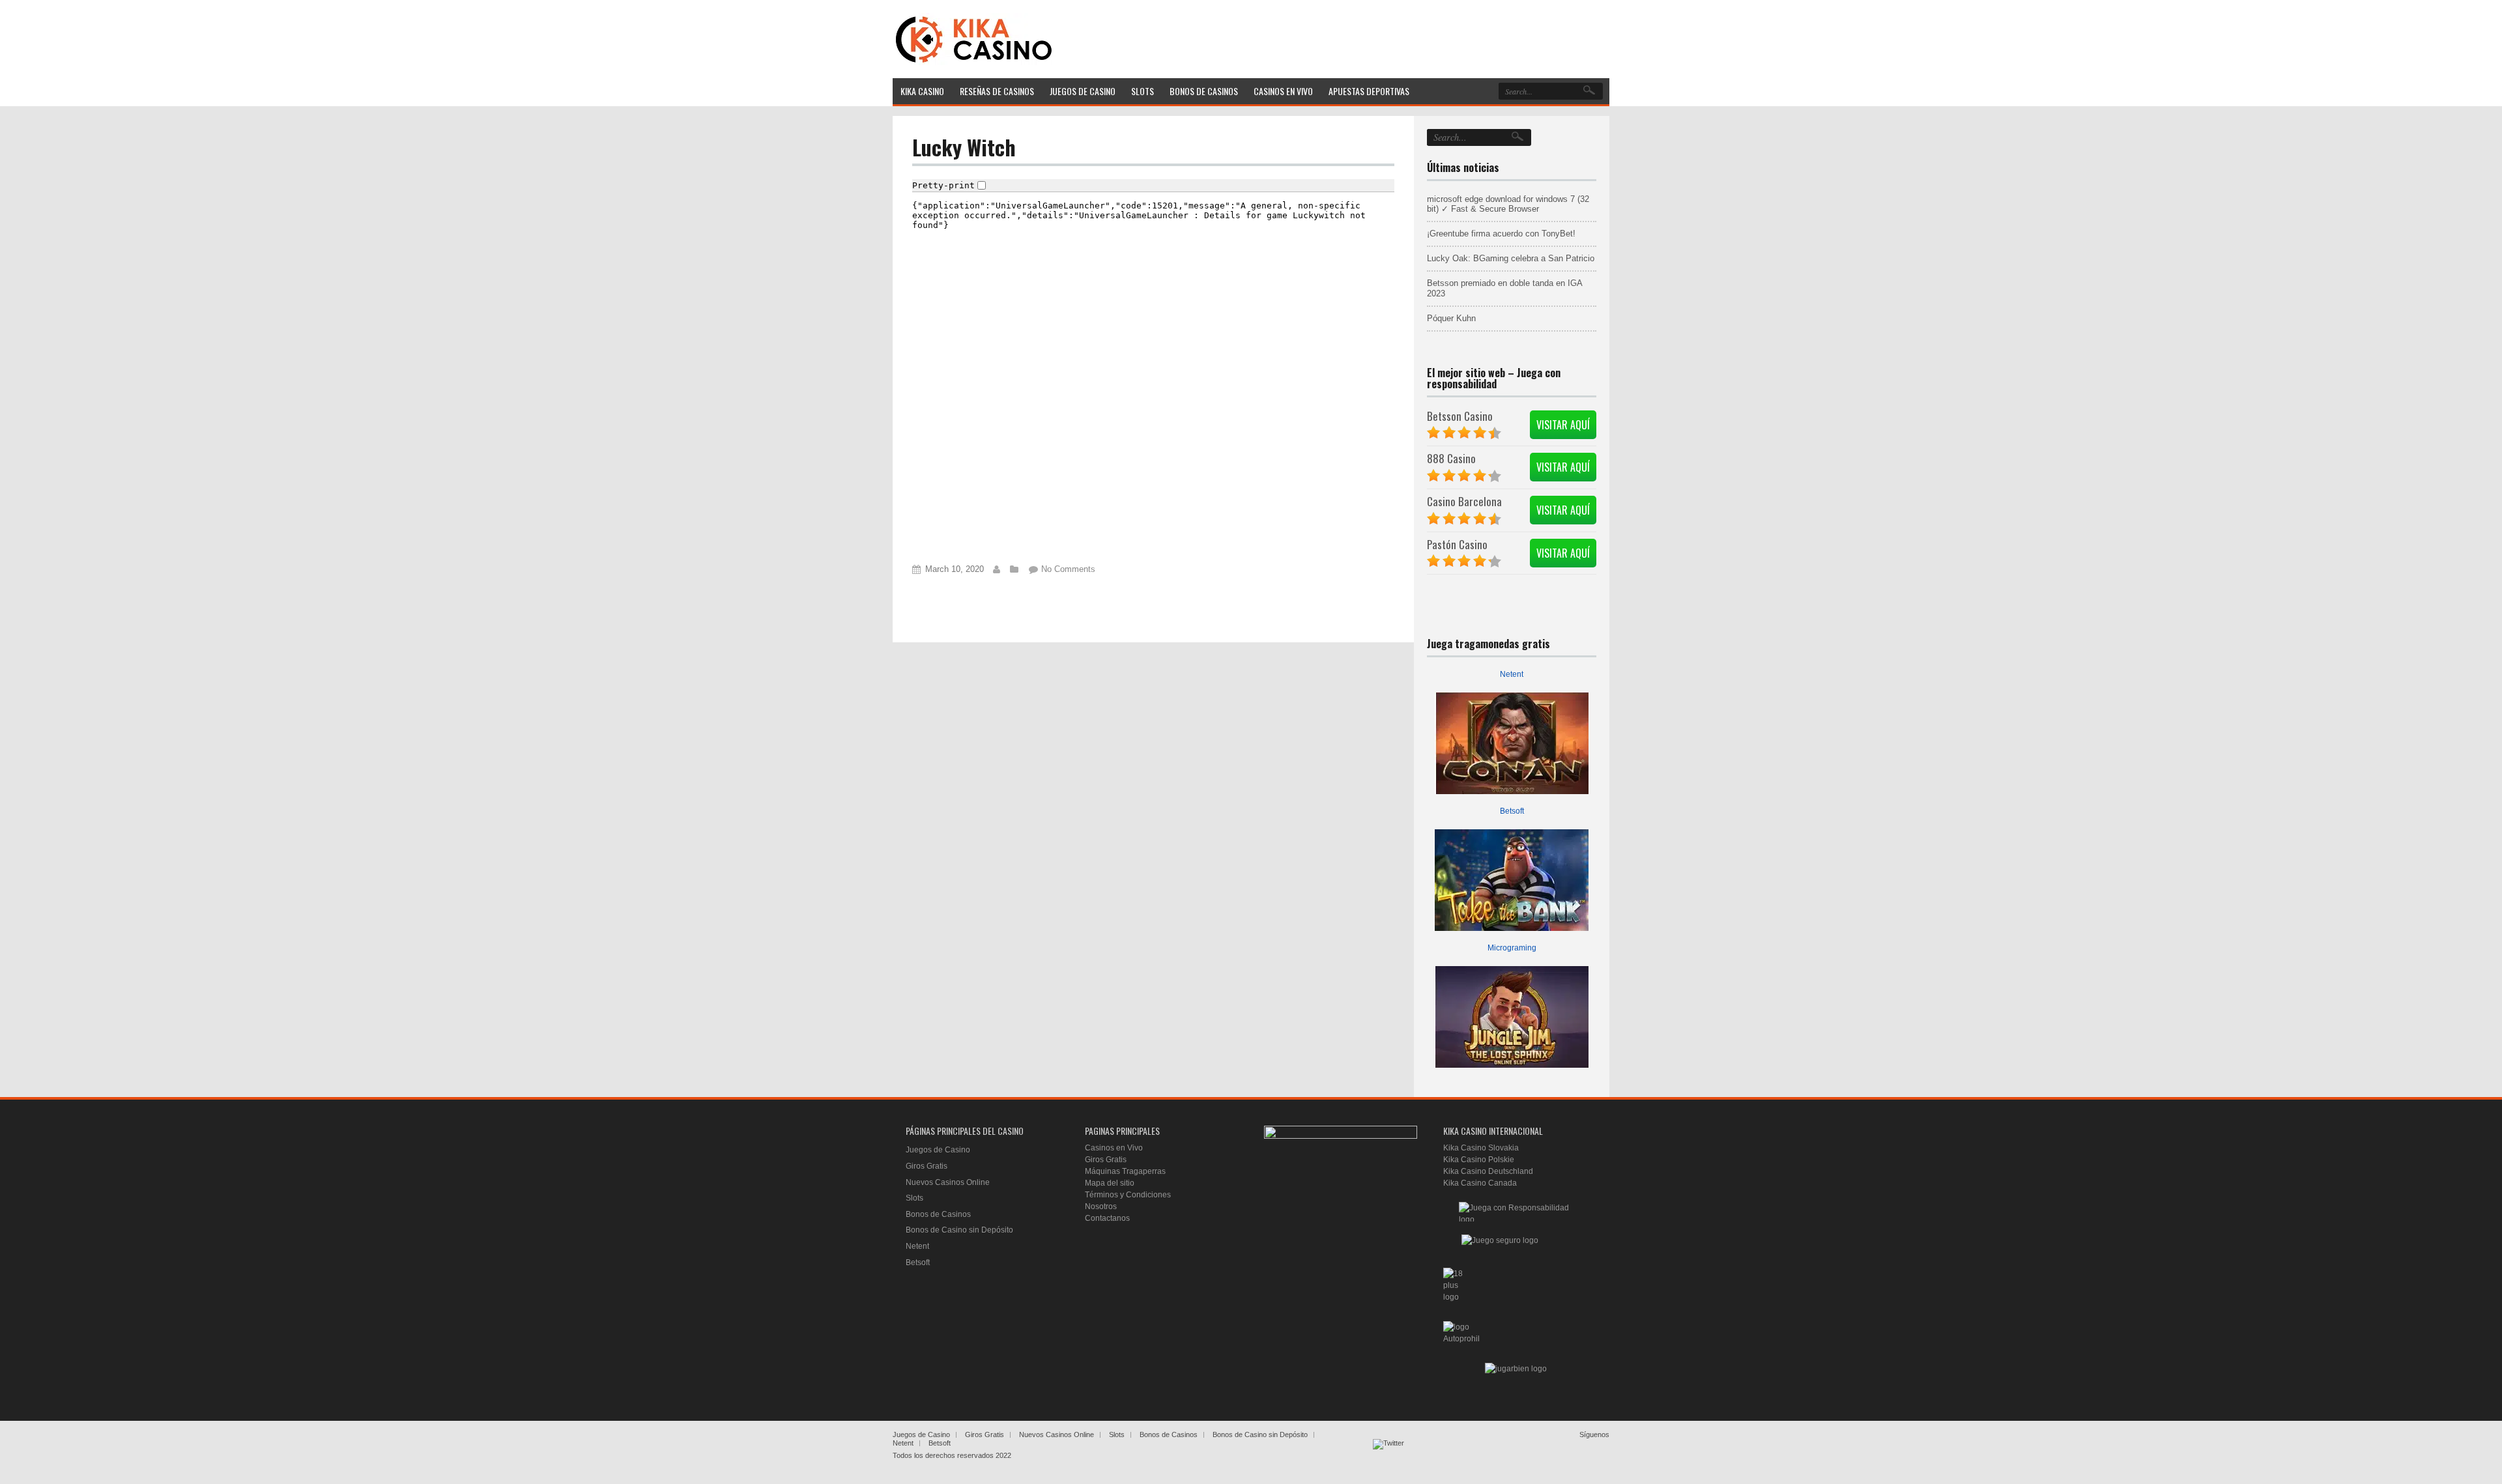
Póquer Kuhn (1451, 318)
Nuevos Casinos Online (948, 1182)
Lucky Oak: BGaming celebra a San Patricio (1511, 258)
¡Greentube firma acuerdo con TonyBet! (1501, 234)
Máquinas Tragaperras (1125, 1171)
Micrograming (1512, 948)
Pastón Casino (1457, 544)
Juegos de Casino (938, 1150)
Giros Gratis (927, 1166)
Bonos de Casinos (938, 1214)
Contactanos (1107, 1218)
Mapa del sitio (1110, 1183)
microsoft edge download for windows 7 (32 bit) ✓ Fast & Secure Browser (1508, 204)
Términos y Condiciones (1128, 1195)
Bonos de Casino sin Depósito (959, 1230)
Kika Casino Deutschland (1488, 1171)
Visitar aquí (1563, 425)
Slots (914, 1198)
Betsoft (1512, 811)
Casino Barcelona (1464, 501)
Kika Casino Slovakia (1481, 1148)
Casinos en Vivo (1114, 1148)
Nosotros (1101, 1206)
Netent (1512, 674)
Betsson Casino (1460, 416)
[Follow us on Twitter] (1388, 1455)
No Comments (1068, 569)
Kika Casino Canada (1480, 1183)
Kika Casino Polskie (1479, 1160)
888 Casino (1451, 458)
